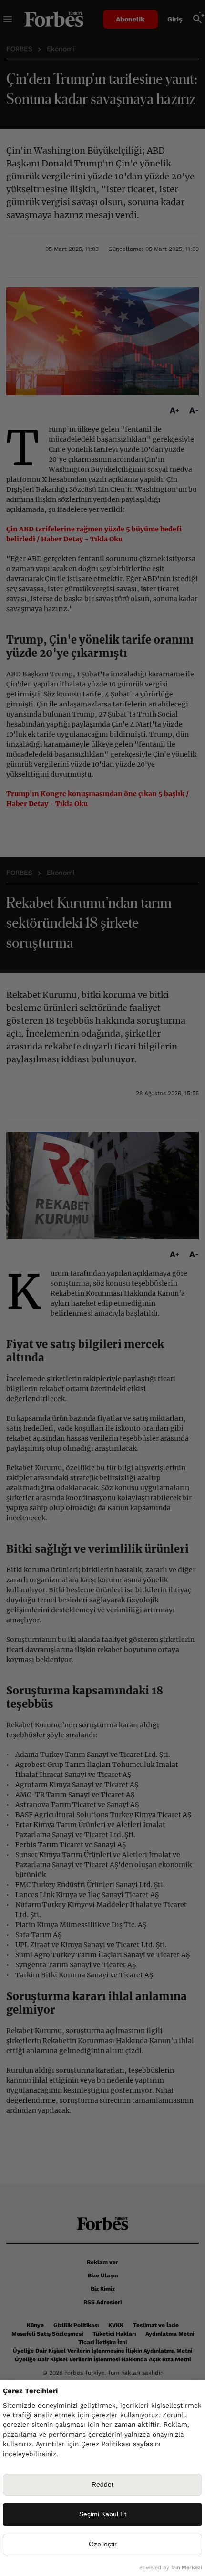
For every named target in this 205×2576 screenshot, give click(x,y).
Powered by (171, 2568)
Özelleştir (103, 2544)
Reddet (102, 2485)
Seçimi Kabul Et (103, 2514)
